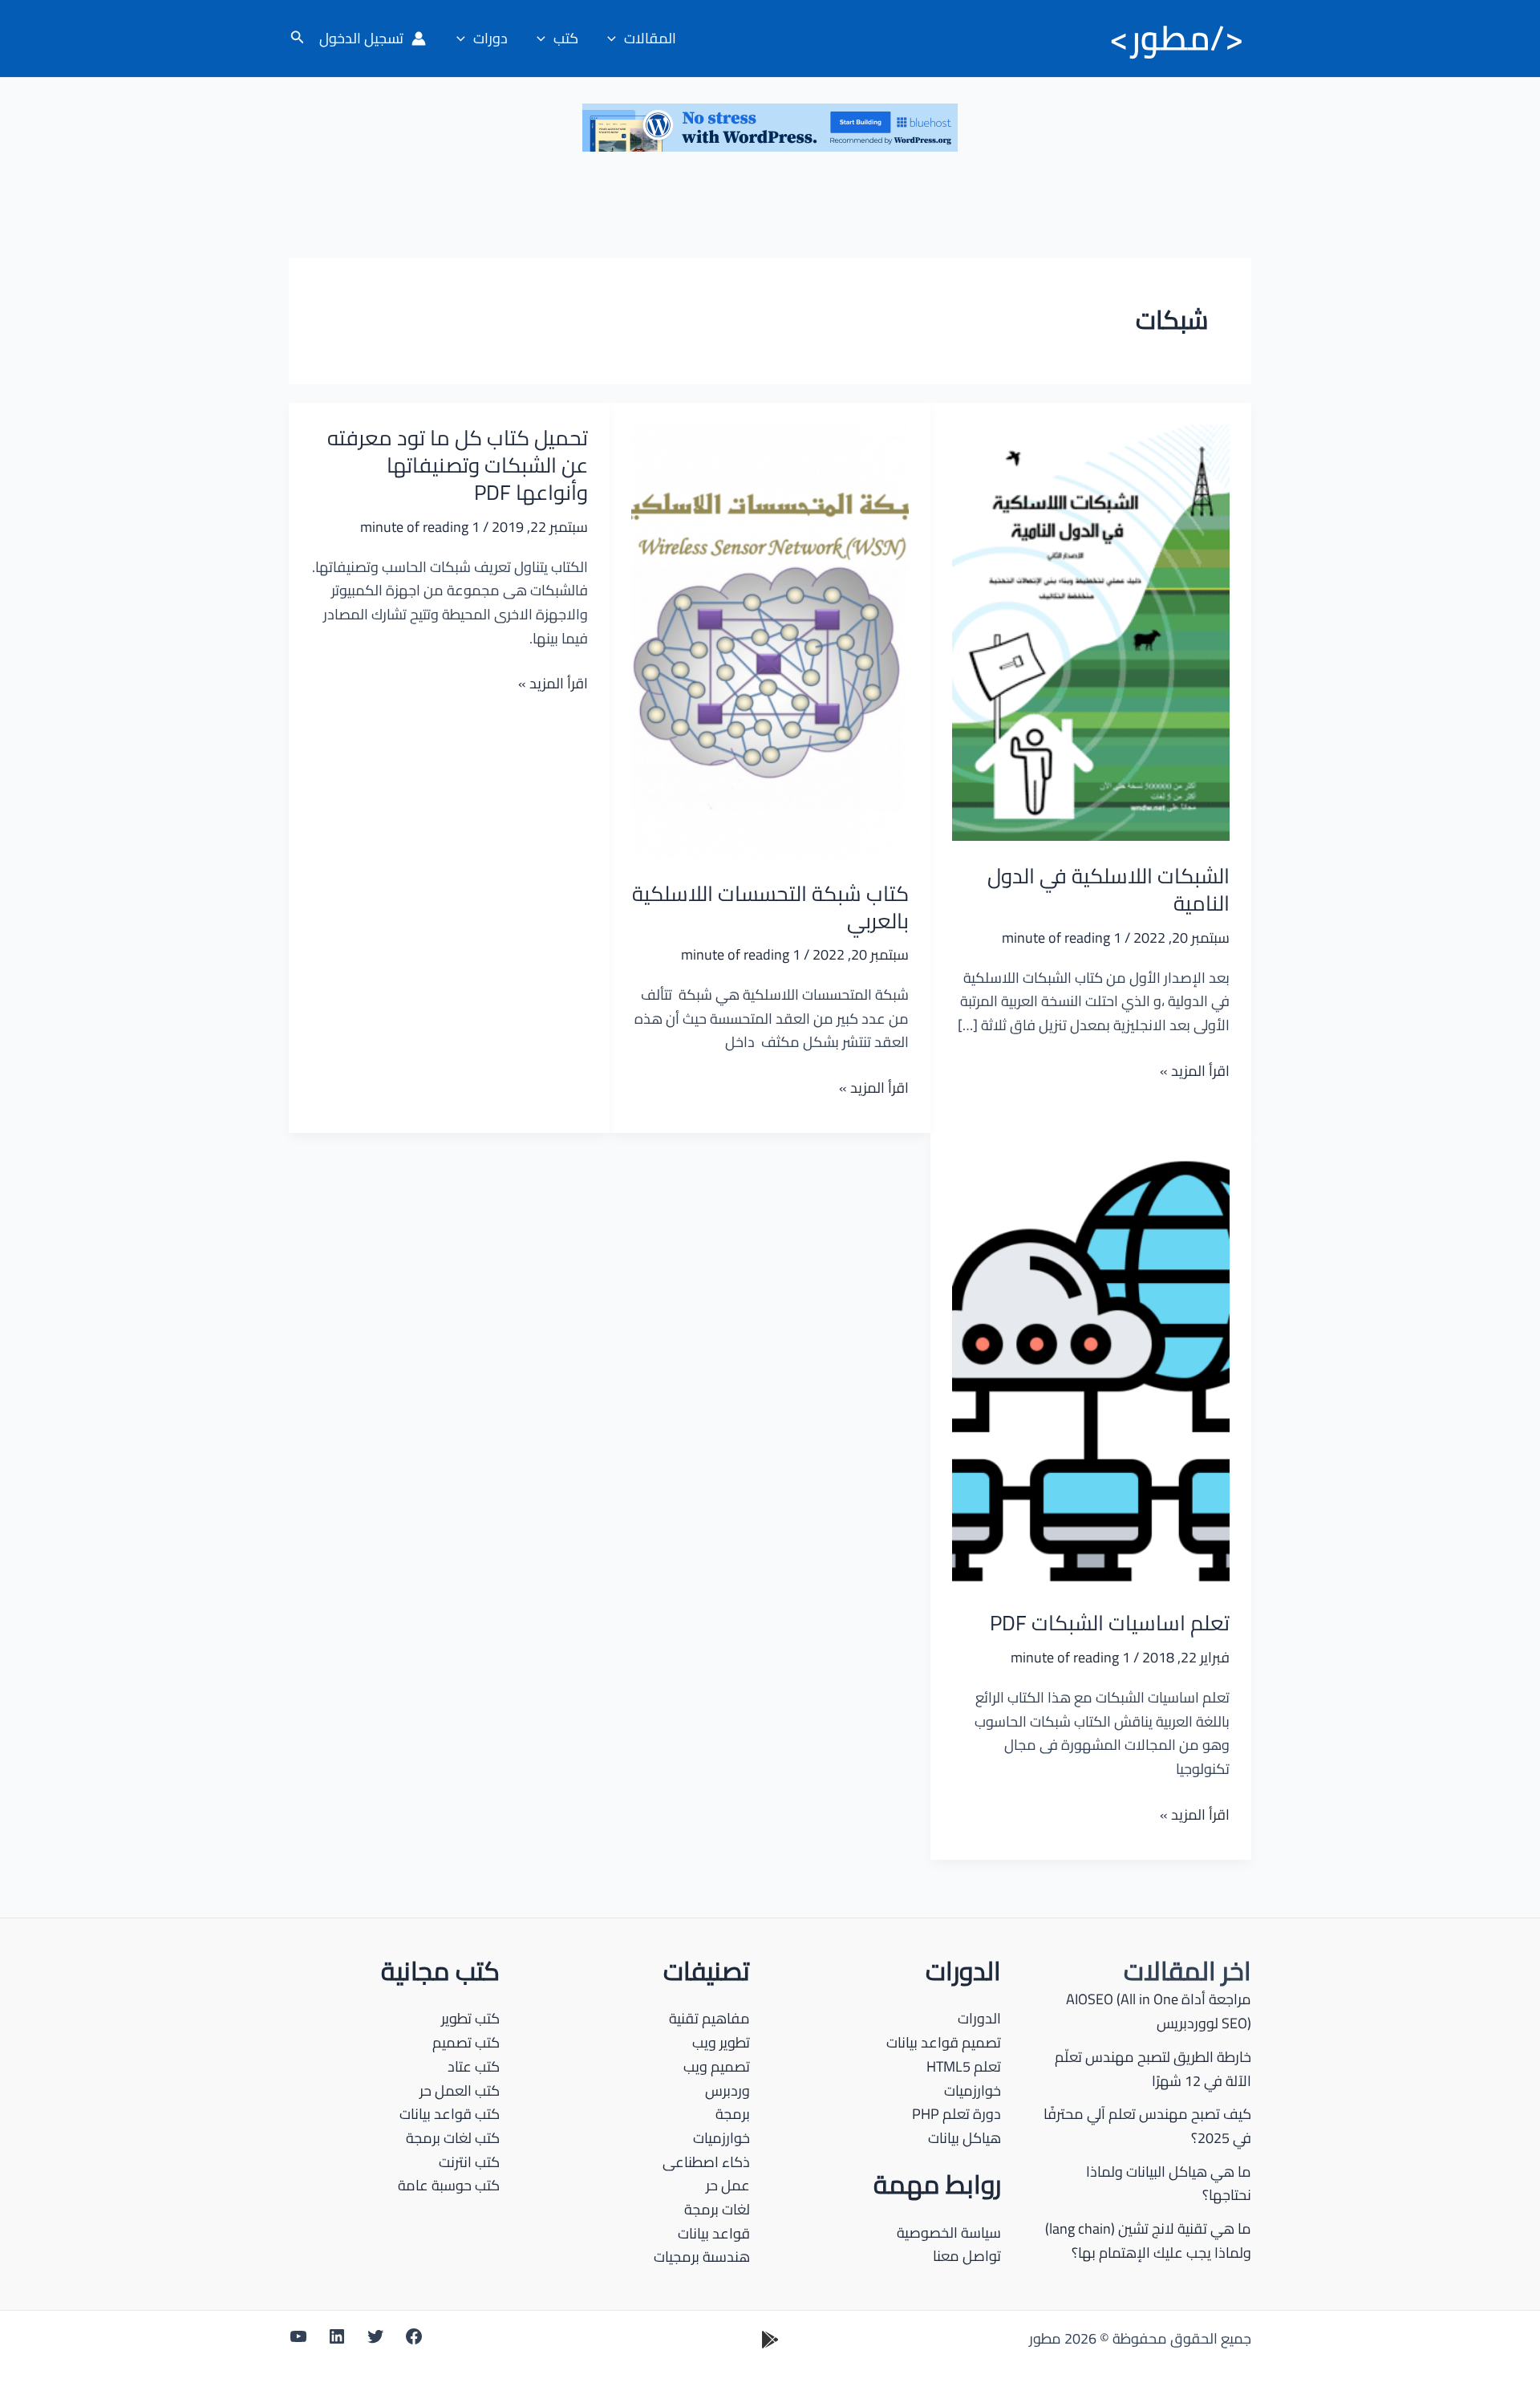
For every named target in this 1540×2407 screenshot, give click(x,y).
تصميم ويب (717, 2066)
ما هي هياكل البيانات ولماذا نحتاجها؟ (1169, 2184)
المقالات (650, 38)
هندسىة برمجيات (702, 2257)
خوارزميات (973, 2090)
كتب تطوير (470, 2018)
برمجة (733, 2114)
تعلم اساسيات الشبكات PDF (1110, 1623)
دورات (490, 38)
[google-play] (770, 2340)
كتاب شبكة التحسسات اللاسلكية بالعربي (770, 907)
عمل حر (728, 2185)
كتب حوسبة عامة (449, 2185)
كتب (566, 38)
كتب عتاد (474, 2066)
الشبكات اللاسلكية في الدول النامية (1108, 889)
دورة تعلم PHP (956, 2114)
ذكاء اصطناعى (706, 2162)
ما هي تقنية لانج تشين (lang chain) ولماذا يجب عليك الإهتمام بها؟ (1148, 2241)
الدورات (979, 2018)
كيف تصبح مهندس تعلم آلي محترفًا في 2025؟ (1147, 2126)
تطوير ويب (721, 2042)
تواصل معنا (967, 2256)
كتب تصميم (466, 2042)
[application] (616, 39)
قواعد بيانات (714, 2233)
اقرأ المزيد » (1195, 1071)
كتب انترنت (469, 2162)
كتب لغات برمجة (453, 2138)
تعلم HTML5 (964, 2066)
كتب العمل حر (460, 2090)
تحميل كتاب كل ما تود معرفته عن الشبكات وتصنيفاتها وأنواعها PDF (458, 465)
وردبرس (727, 2090)
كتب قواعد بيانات (450, 2114)
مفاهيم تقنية (709, 2018)
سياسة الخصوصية (949, 2232)
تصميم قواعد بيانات (944, 2042)
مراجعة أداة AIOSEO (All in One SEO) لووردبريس (1159, 2011)
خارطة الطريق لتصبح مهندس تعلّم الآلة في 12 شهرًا (1153, 2069)
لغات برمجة (717, 2209)
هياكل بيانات (965, 2138)
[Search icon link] (296, 39)
